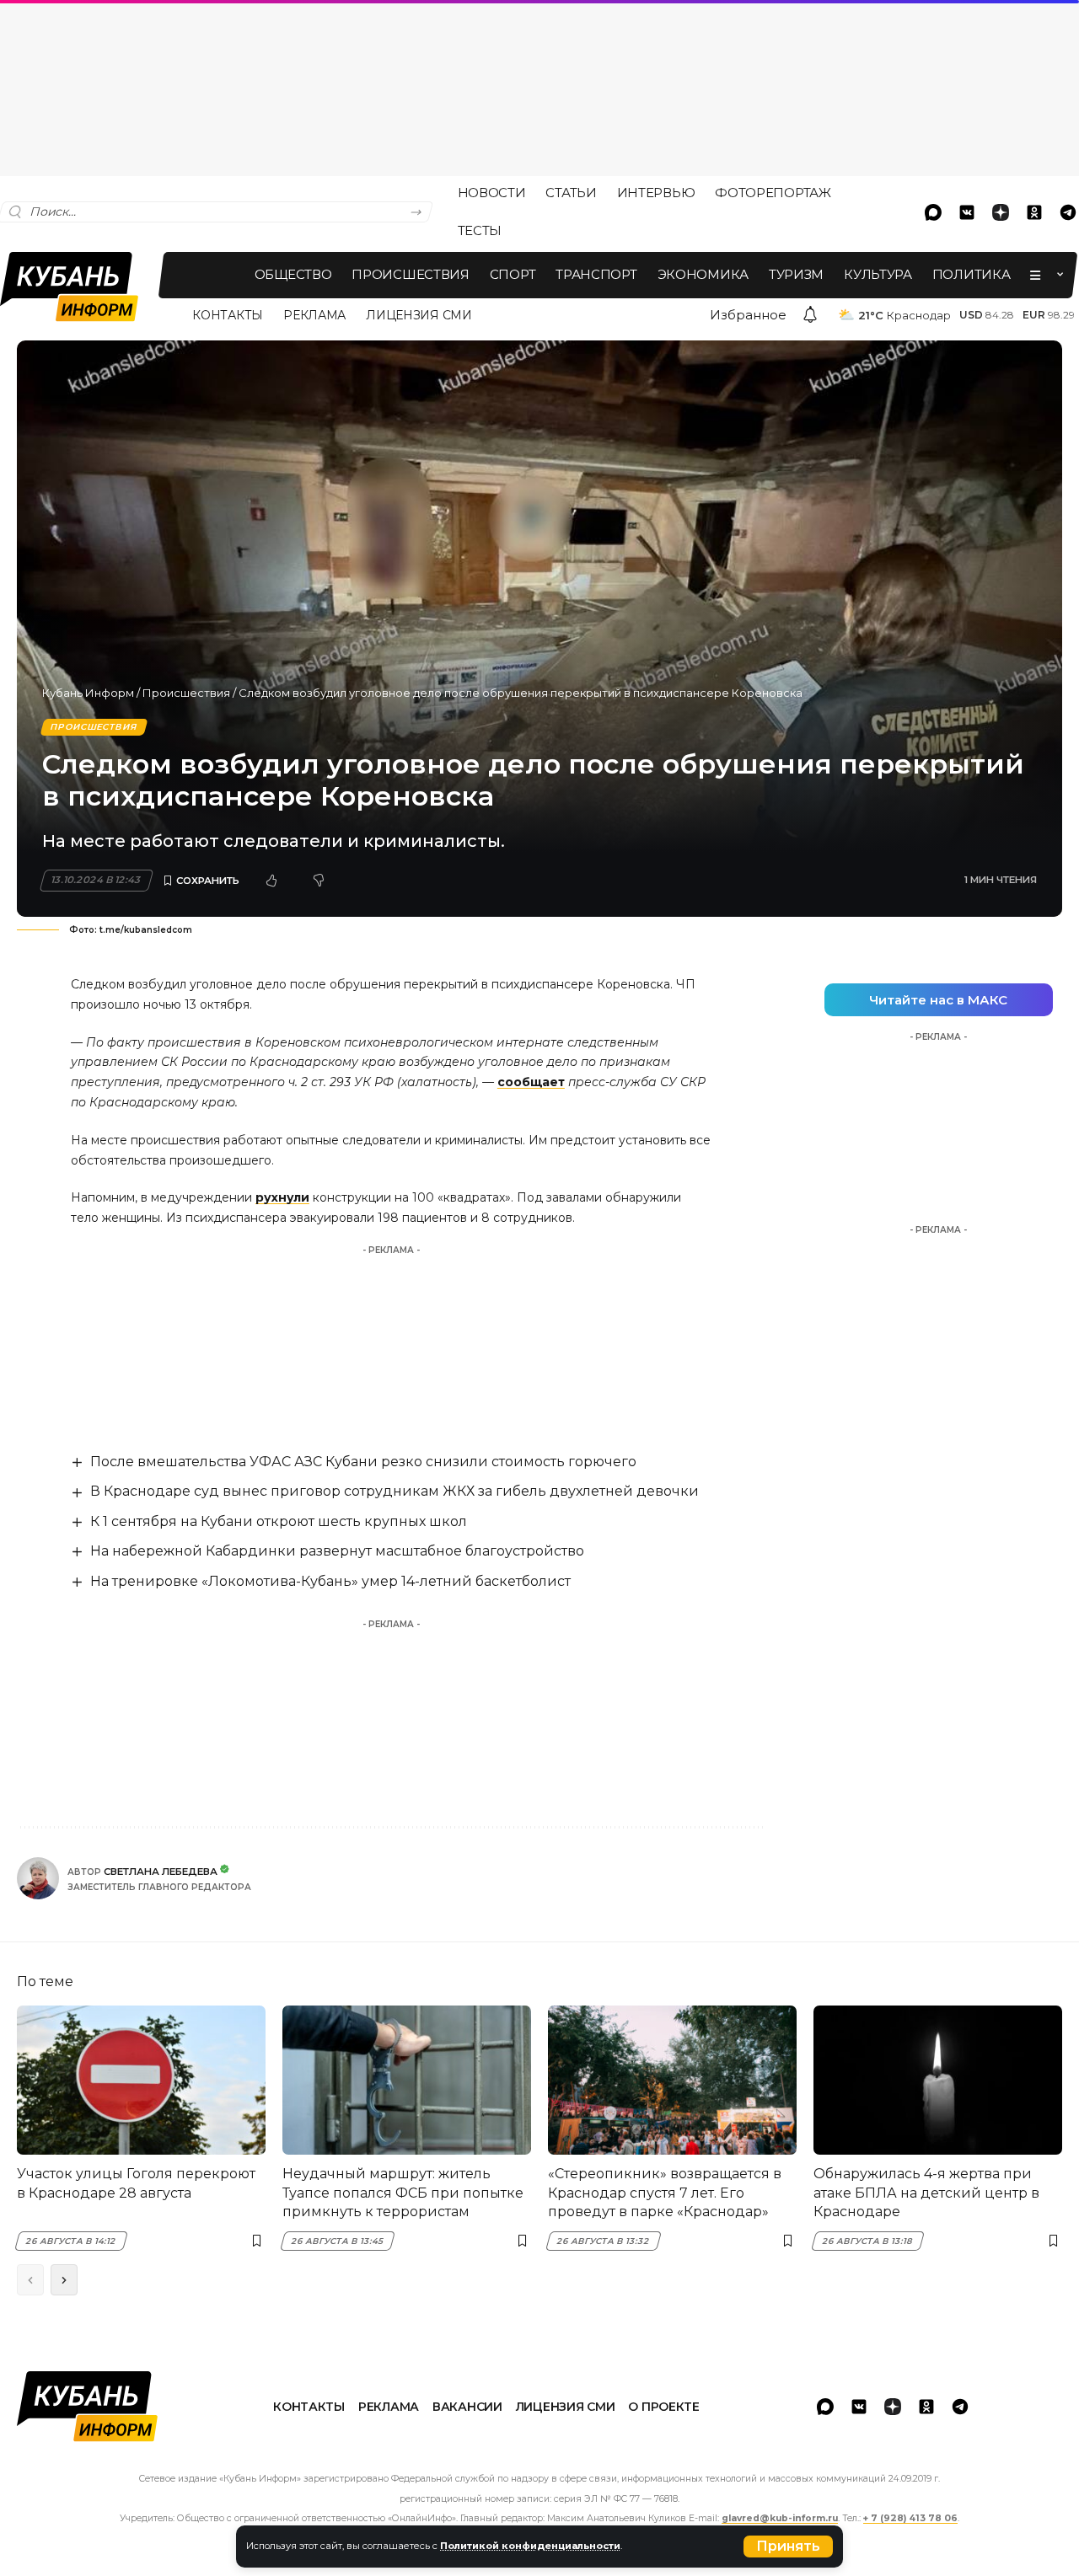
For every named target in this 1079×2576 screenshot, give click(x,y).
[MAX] (933, 212)
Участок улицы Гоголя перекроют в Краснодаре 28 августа (136, 2183)
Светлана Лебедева (161, 1872)
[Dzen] (1001, 212)
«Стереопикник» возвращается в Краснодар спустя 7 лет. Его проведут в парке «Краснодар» (665, 2193)
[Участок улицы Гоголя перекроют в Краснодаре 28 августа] (141, 2080)
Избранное (748, 315)
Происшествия (186, 693)
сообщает (531, 1082)
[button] (788, 2547)
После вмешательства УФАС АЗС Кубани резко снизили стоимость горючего (363, 1462)
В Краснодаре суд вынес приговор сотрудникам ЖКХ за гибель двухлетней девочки (395, 1491)
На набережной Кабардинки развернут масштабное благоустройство (337, 1551)
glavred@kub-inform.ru (780, 2518)
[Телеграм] (960, 2407)
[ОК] (1034, 212)
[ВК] (967, 212)
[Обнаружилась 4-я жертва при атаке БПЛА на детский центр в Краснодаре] (938, 2080)
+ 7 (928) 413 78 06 (910, 2518)
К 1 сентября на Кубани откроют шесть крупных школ (279, 1521)
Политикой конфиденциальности (530, 2546)
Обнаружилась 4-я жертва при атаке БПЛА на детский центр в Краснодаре (926, 2193)
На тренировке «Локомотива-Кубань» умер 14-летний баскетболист (330, 1581)
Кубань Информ (88, 693)
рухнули (282, 1197)
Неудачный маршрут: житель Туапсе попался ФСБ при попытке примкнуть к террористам (403, 2193)
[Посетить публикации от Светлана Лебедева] (38, 1878)
